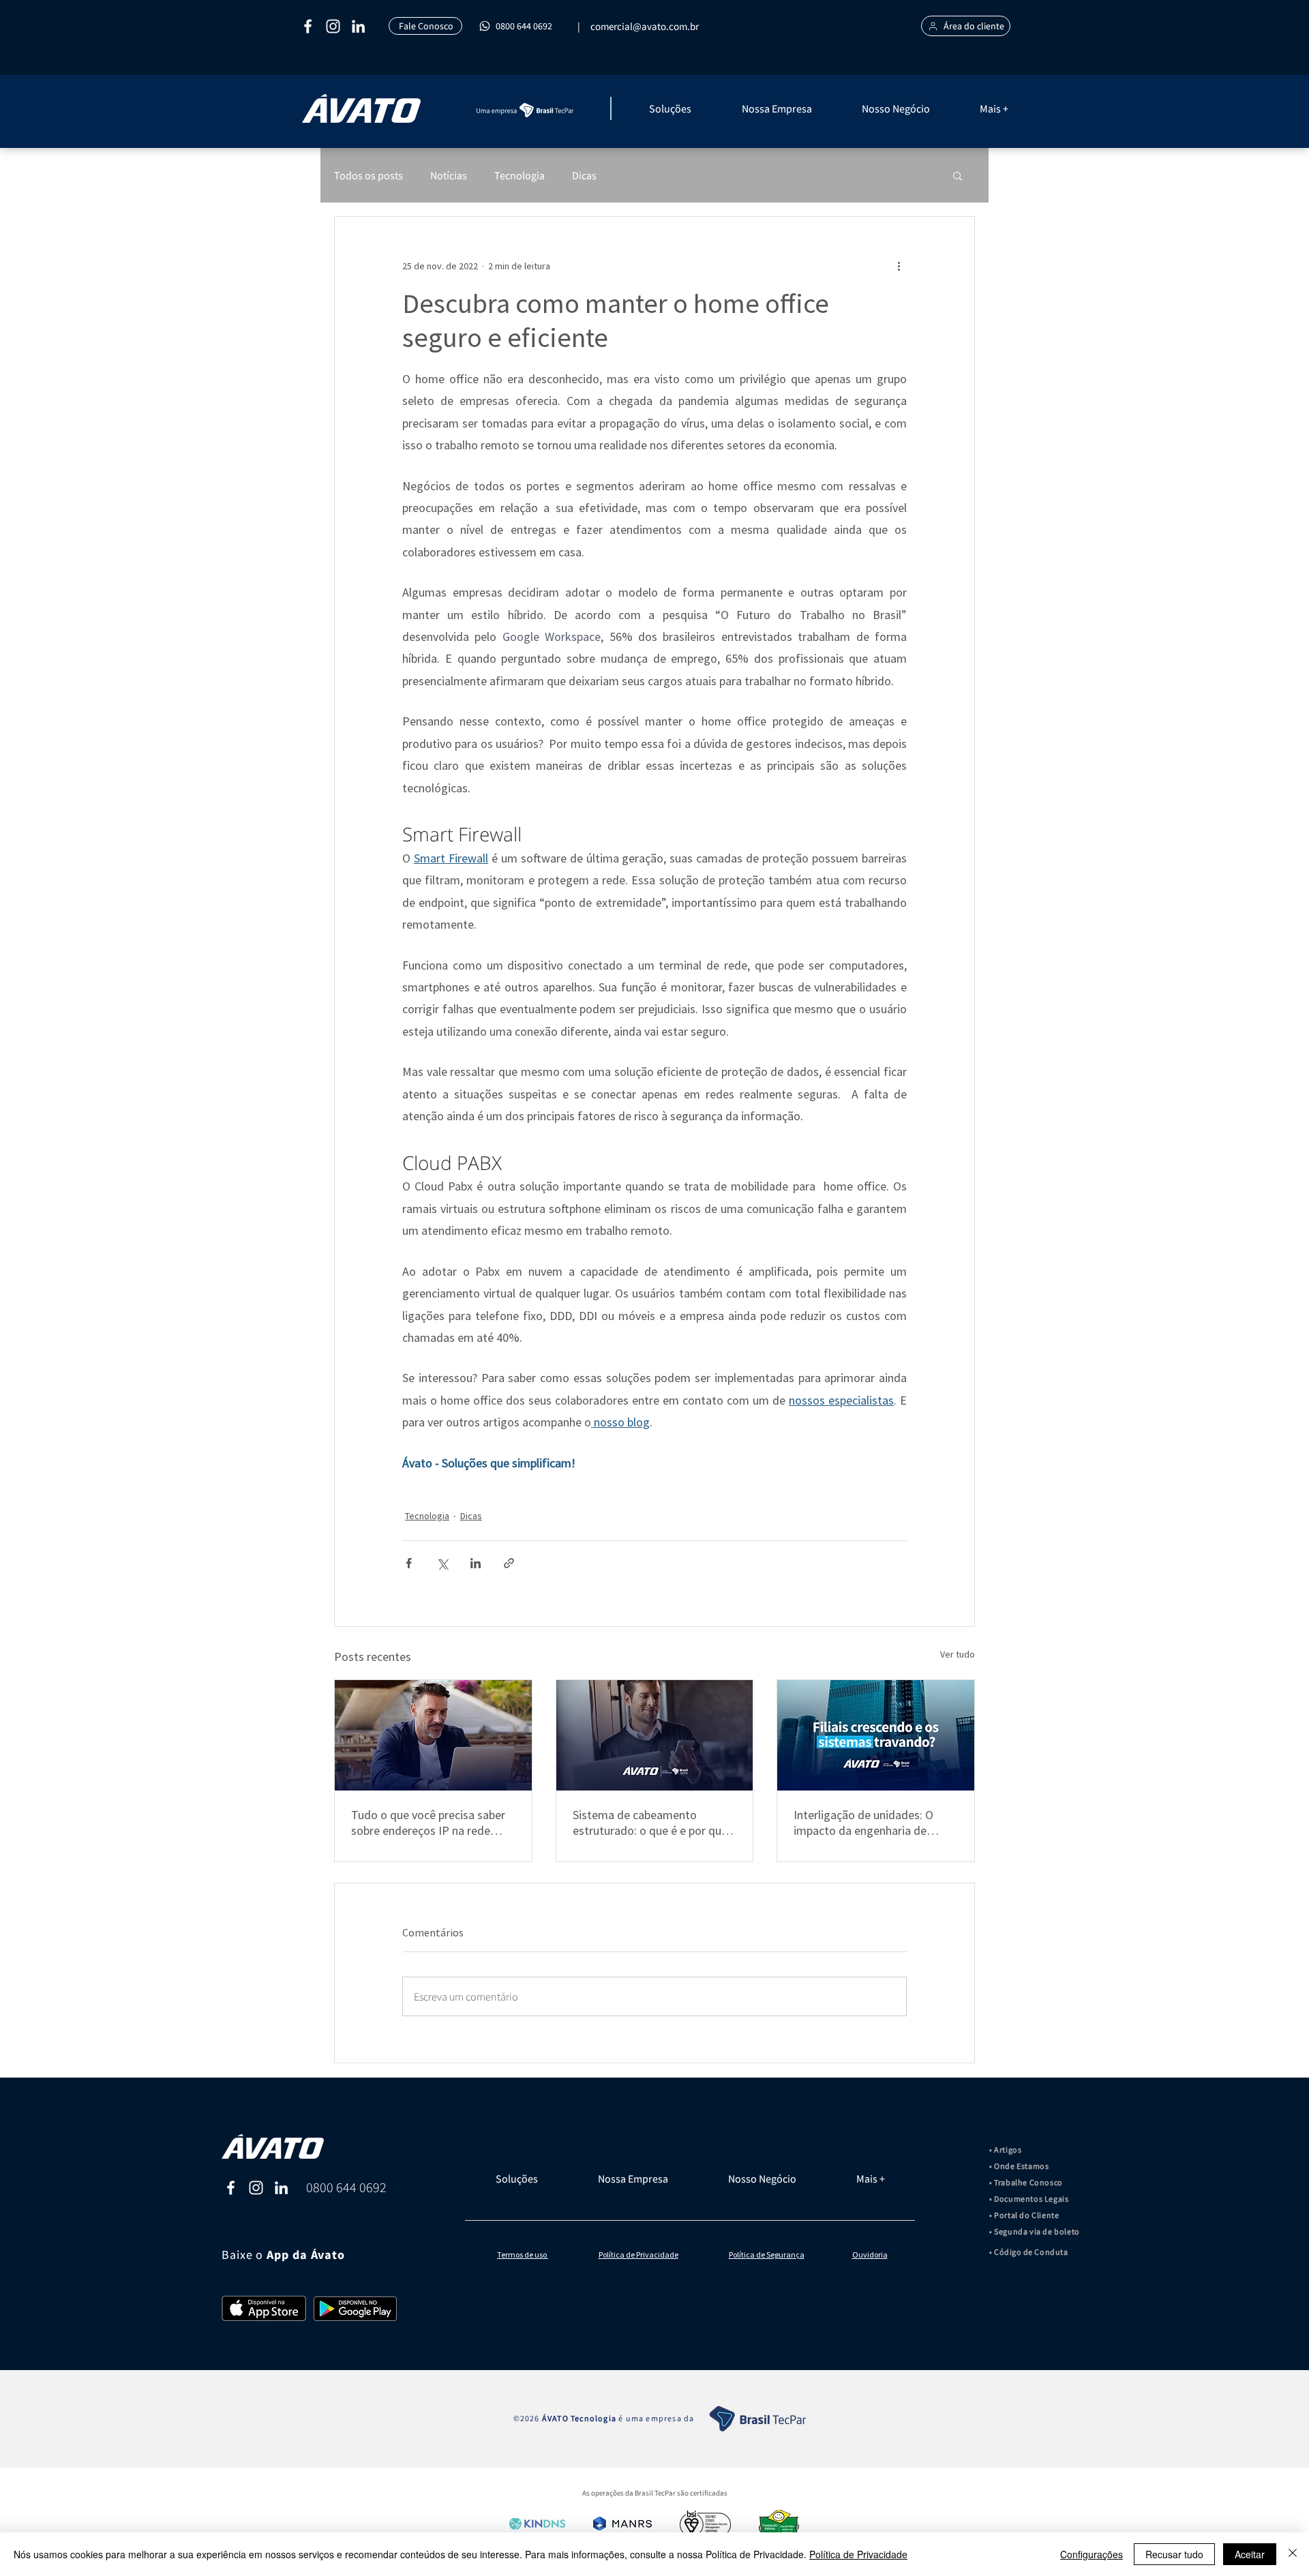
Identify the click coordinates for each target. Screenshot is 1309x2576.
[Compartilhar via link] (509, 1563)
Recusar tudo (1174, 2554)
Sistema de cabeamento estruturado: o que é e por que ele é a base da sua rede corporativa (650, 1823)
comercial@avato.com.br (645, 26)
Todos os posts (368, 175)
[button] (689, 108)
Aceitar (1250, 2554)
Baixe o (244, 2255)
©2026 (528, 2418)
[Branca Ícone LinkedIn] (358, 26)
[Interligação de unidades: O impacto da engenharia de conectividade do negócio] (876, 1735)
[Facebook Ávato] (231, 2188)
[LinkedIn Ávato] (281, 2188)
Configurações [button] (1092, 2554)
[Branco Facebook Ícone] (308, 26)
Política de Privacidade (858, 2554)
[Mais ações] (899, 266)
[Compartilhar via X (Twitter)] (442, 1563)
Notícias (449, 175)
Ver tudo (958, 1654)
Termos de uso (523, 2255)
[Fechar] (1293, 2554)
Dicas (584, 175)
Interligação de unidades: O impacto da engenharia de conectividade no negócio (863, 1823)
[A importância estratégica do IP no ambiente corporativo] (433, 1735)
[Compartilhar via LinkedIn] (476, 1563)
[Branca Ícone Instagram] (333, 26)
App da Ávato (306, 2255)
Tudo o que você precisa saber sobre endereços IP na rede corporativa (428, 1823)
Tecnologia (520, 175)
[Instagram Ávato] (256, 2188)
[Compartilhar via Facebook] (409, 1563)
